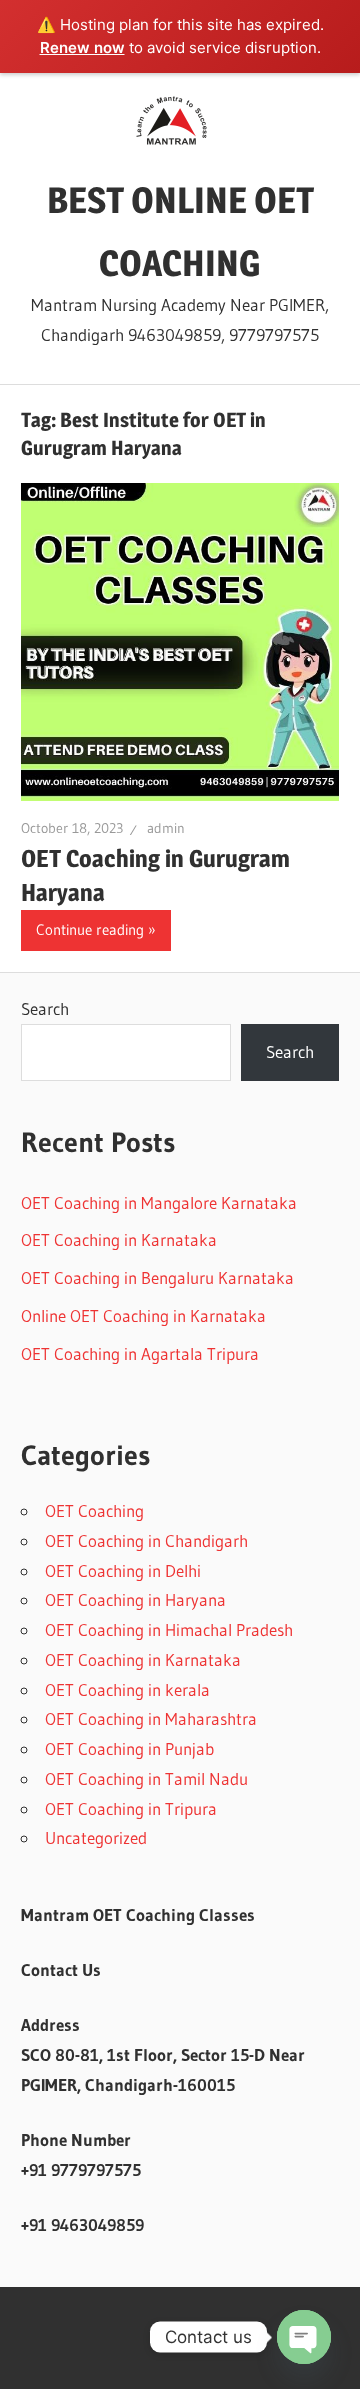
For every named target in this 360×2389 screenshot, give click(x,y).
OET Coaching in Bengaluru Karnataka (157, 1277)
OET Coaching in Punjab (129, 1748)
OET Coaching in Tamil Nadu (146, 1778)
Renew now (82, 47)
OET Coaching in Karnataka (119, 1239)
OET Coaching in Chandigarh (146, 1540)
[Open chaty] (304, 2337)
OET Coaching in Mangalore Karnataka (159, 1202)
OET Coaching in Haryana (135, 1599)
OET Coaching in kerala (127, 1689)
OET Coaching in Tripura (131, 1808)
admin (166, 828)
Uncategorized (96, 1837)
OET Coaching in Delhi (123, 1570)
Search (45, 1008)
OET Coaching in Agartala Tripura (140, 1353)
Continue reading (90, 929)
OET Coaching (94, 1510)
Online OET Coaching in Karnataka (143, 1315)
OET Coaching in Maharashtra (151, 1718)
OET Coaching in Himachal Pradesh (169, 1629)
